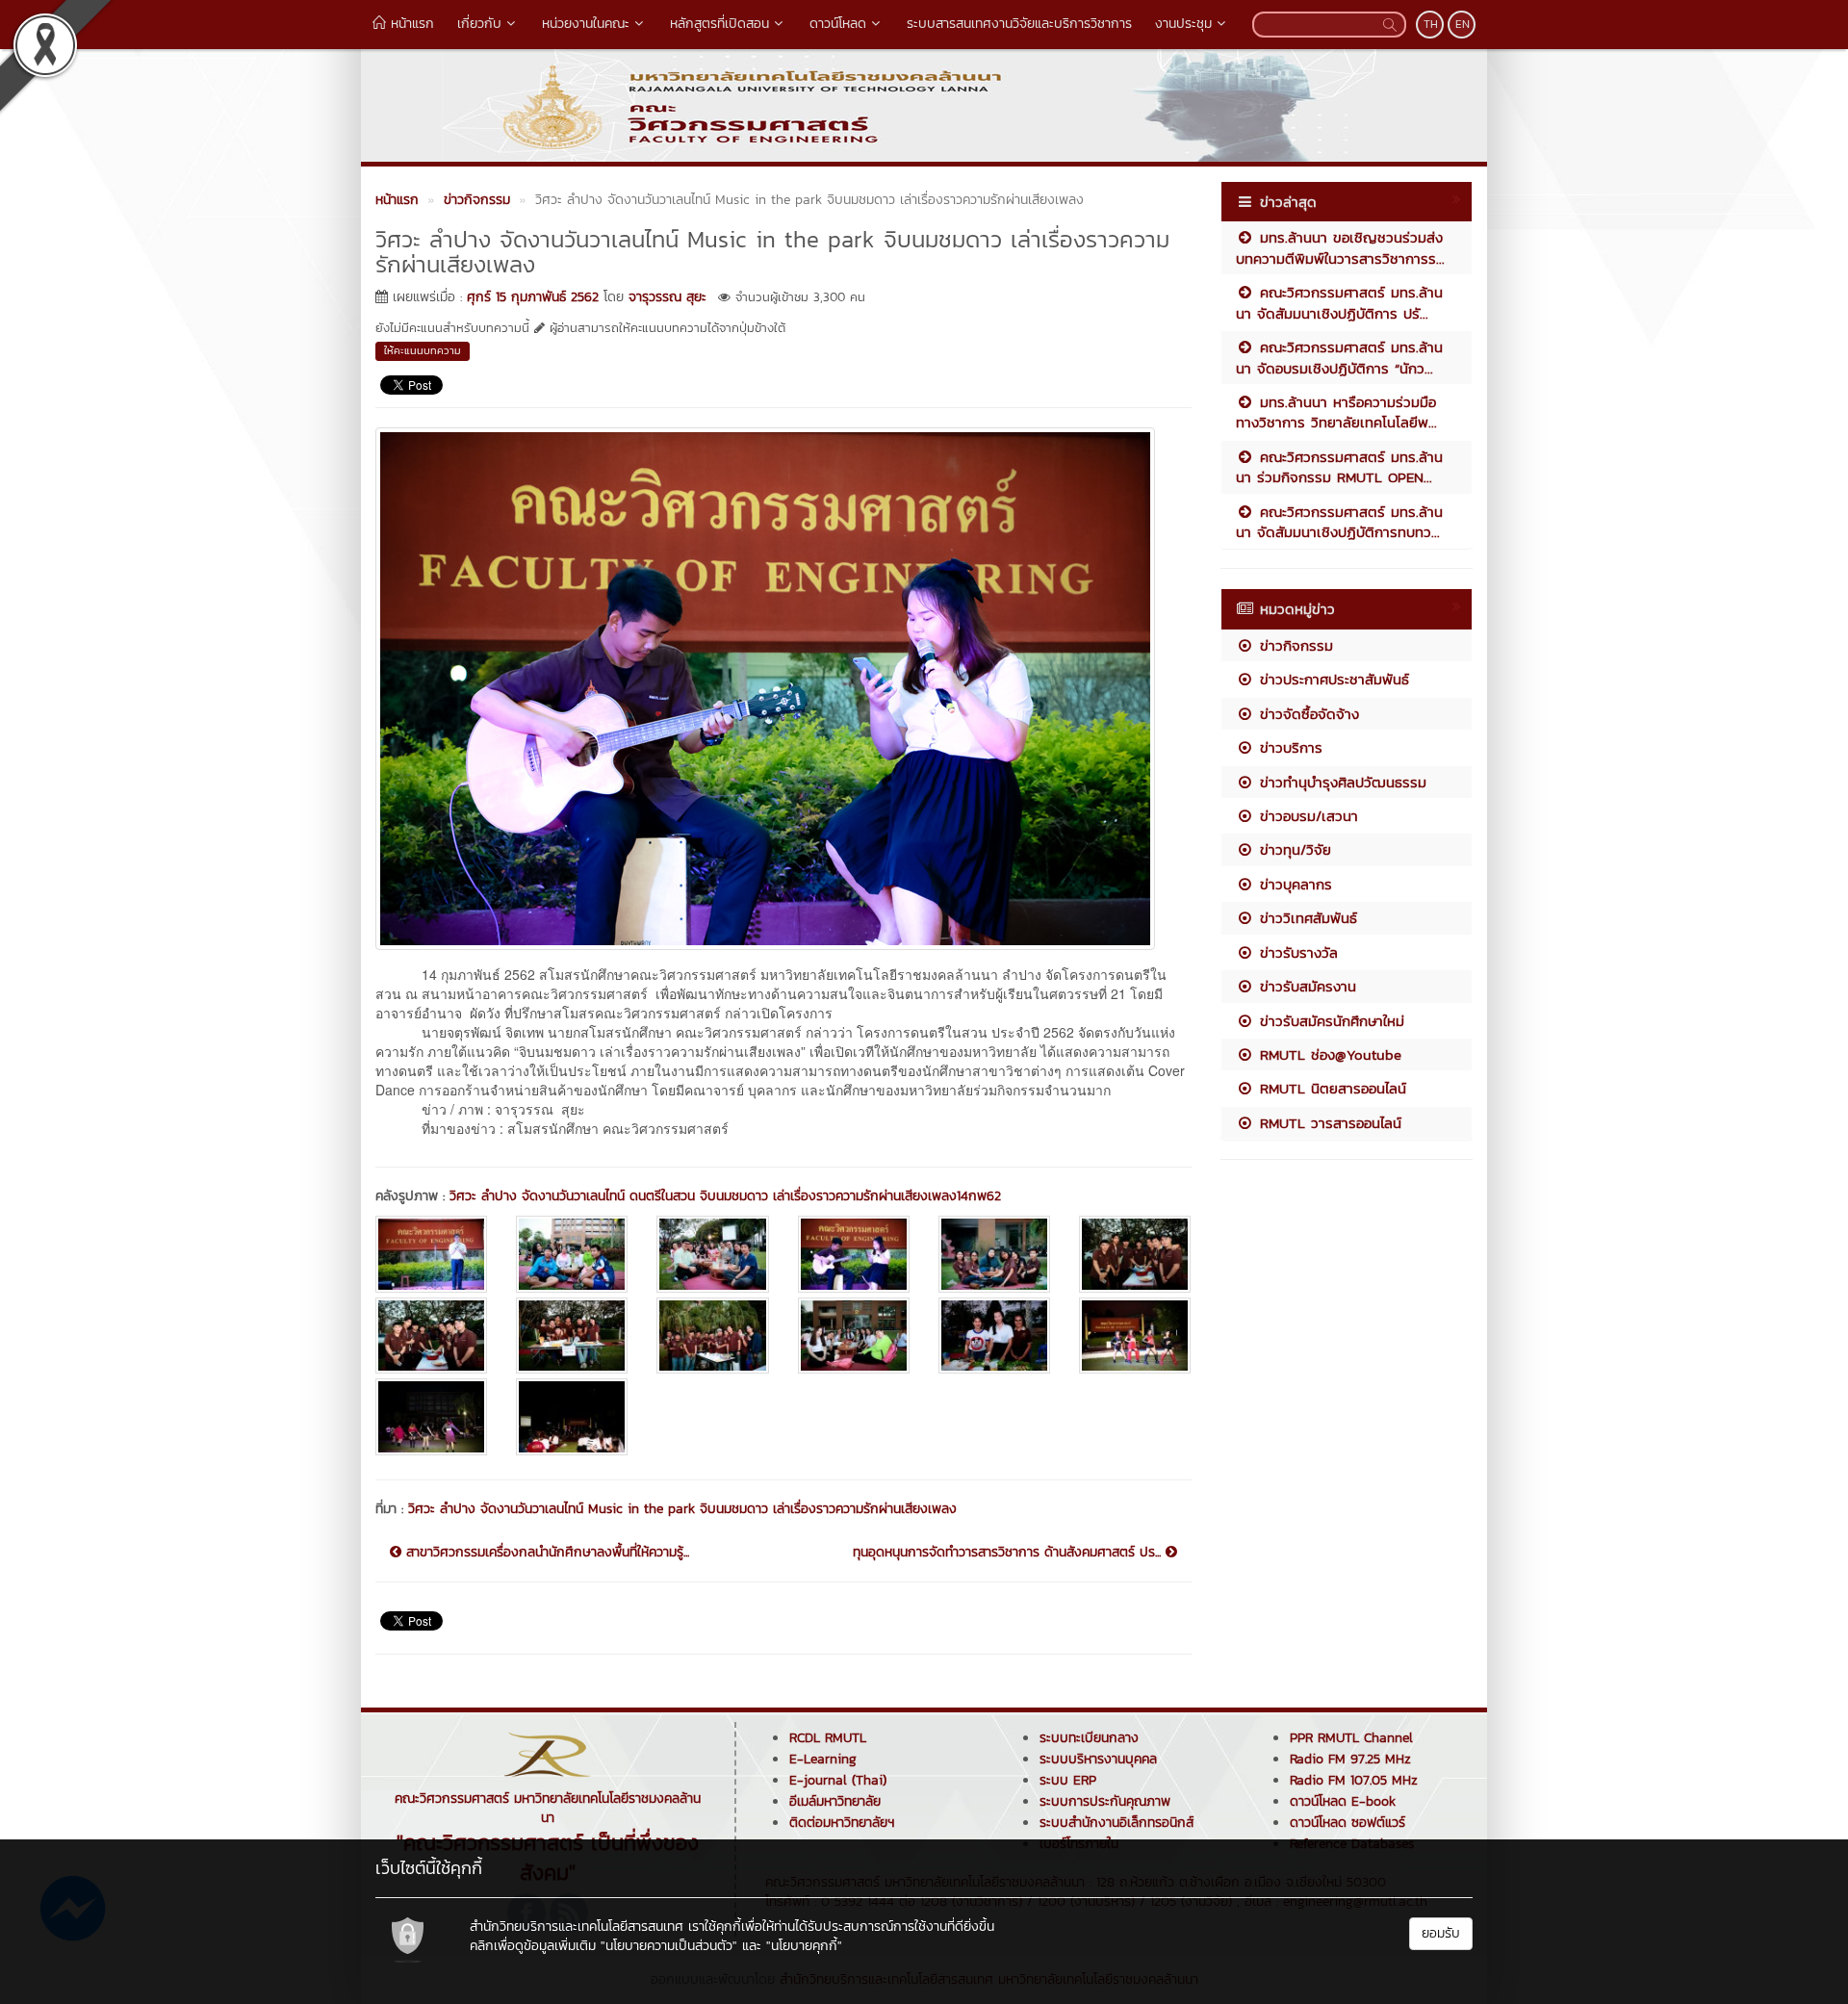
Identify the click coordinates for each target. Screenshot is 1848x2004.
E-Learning (823, 1759)
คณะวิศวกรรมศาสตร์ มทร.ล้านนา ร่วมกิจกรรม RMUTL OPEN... (1339, 467)
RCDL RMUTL (828, 1738)
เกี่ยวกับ (479, 24)
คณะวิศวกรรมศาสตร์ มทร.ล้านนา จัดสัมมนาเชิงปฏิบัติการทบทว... (1339, 522)
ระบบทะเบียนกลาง (1089, 1738)
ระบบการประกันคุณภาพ (1105, 1801)
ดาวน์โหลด (838, 24)
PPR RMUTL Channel (1351, 1738)
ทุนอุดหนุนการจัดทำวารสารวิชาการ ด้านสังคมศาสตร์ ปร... (1009, 1553)
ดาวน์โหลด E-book (1343, 1801)
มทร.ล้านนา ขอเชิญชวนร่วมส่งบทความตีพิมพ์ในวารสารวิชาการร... (1340, 247)
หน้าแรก (410, 24)
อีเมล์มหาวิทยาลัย (835, 1801)
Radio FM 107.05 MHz (1354, 1780)
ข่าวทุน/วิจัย (1293, 849)
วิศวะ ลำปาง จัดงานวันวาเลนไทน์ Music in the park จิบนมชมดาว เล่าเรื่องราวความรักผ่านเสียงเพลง (682, 1509)
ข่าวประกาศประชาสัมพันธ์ (1332, 679)
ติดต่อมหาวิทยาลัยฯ (842, 1823)
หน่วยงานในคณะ (586, 24)
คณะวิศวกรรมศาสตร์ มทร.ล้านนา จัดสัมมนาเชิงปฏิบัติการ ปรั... (1339, 302)
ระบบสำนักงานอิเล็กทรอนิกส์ (1116, 1823)
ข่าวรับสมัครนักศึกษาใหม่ (1329, 1021)
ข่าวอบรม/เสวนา (1306, 816)
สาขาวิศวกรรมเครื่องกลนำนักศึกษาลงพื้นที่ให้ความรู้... (545, 1553)
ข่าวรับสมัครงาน (1305, 986)
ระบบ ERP (1068, 1780)
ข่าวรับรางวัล (1296, 952)
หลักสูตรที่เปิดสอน (719, 24)
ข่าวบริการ (1288, 747)
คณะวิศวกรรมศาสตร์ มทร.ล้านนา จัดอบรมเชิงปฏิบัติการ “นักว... (1339, 357)
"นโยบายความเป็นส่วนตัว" (669, 1946)
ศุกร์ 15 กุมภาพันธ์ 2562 (533, 297)
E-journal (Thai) (838, 1780)
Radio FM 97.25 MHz (1350, 1759)
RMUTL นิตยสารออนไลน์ (1330, 1088)
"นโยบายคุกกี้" (804, 1946)
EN (1463, 24)
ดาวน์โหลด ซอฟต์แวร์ (1347, 1823)
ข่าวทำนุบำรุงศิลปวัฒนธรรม (1340, 782)
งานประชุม (1183, 24)
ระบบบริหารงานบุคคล (1098, 1759)
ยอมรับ (1441, 1933)
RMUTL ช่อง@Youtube (1328, 1054)
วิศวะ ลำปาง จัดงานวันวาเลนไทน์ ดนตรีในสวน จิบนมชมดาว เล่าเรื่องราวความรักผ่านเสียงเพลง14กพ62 (725, 1196)
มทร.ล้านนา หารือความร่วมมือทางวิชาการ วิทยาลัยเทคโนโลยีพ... (1336, 412)
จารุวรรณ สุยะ (667, 297)
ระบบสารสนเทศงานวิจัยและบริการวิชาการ (1019, 24)
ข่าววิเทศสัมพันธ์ (1306, 918)
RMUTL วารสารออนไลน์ (1328, 1123)
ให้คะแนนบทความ (423, 350)
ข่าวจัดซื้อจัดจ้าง (1307, 714)
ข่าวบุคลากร (1293, 884)
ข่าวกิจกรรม (1294, 645)
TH (1431, 24)
